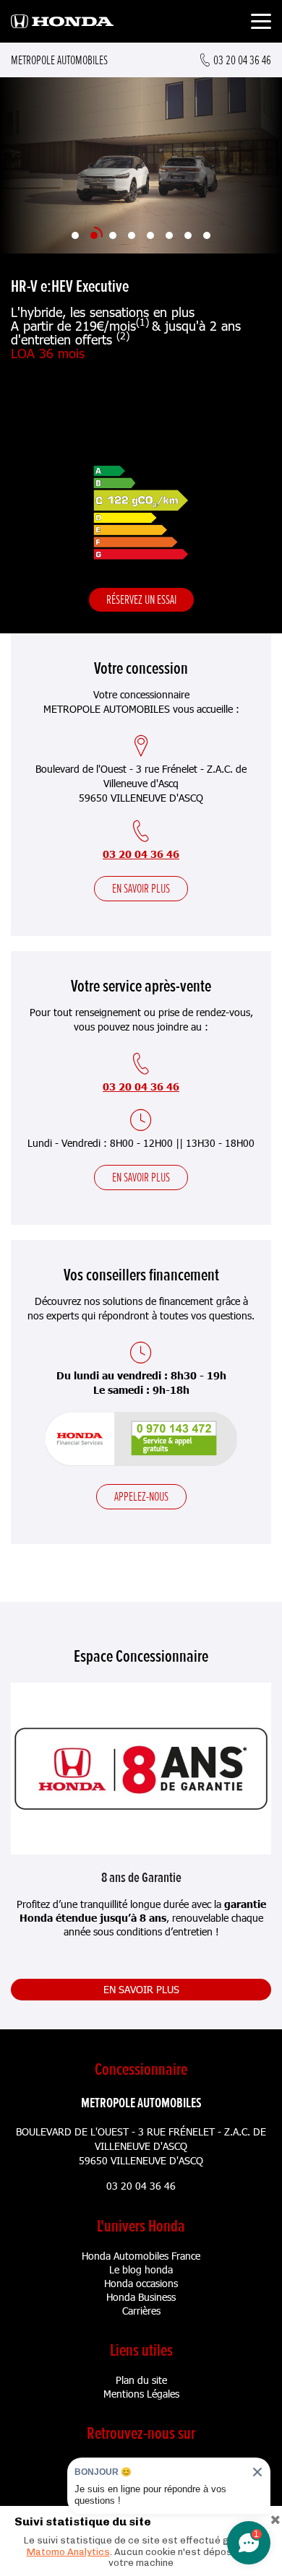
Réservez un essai (141, 599)
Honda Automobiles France (141, 2256)
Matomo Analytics (68, 2552)
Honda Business (141, 2297)
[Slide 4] (132, 235)
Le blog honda (141, 2269)
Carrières (141, 2311)
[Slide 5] (150, 235)
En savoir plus (141, 888)
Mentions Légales (141, 2394)
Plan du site (141, 2380)
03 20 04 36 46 (141, 854)
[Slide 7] (188, 235)
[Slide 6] (169, 235)
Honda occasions (141, 2283)
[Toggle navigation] (261, 23)
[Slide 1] (75, 235)
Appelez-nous (141, 1496)
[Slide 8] (207, 235)
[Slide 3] (113, 235)
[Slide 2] (94, 235)
